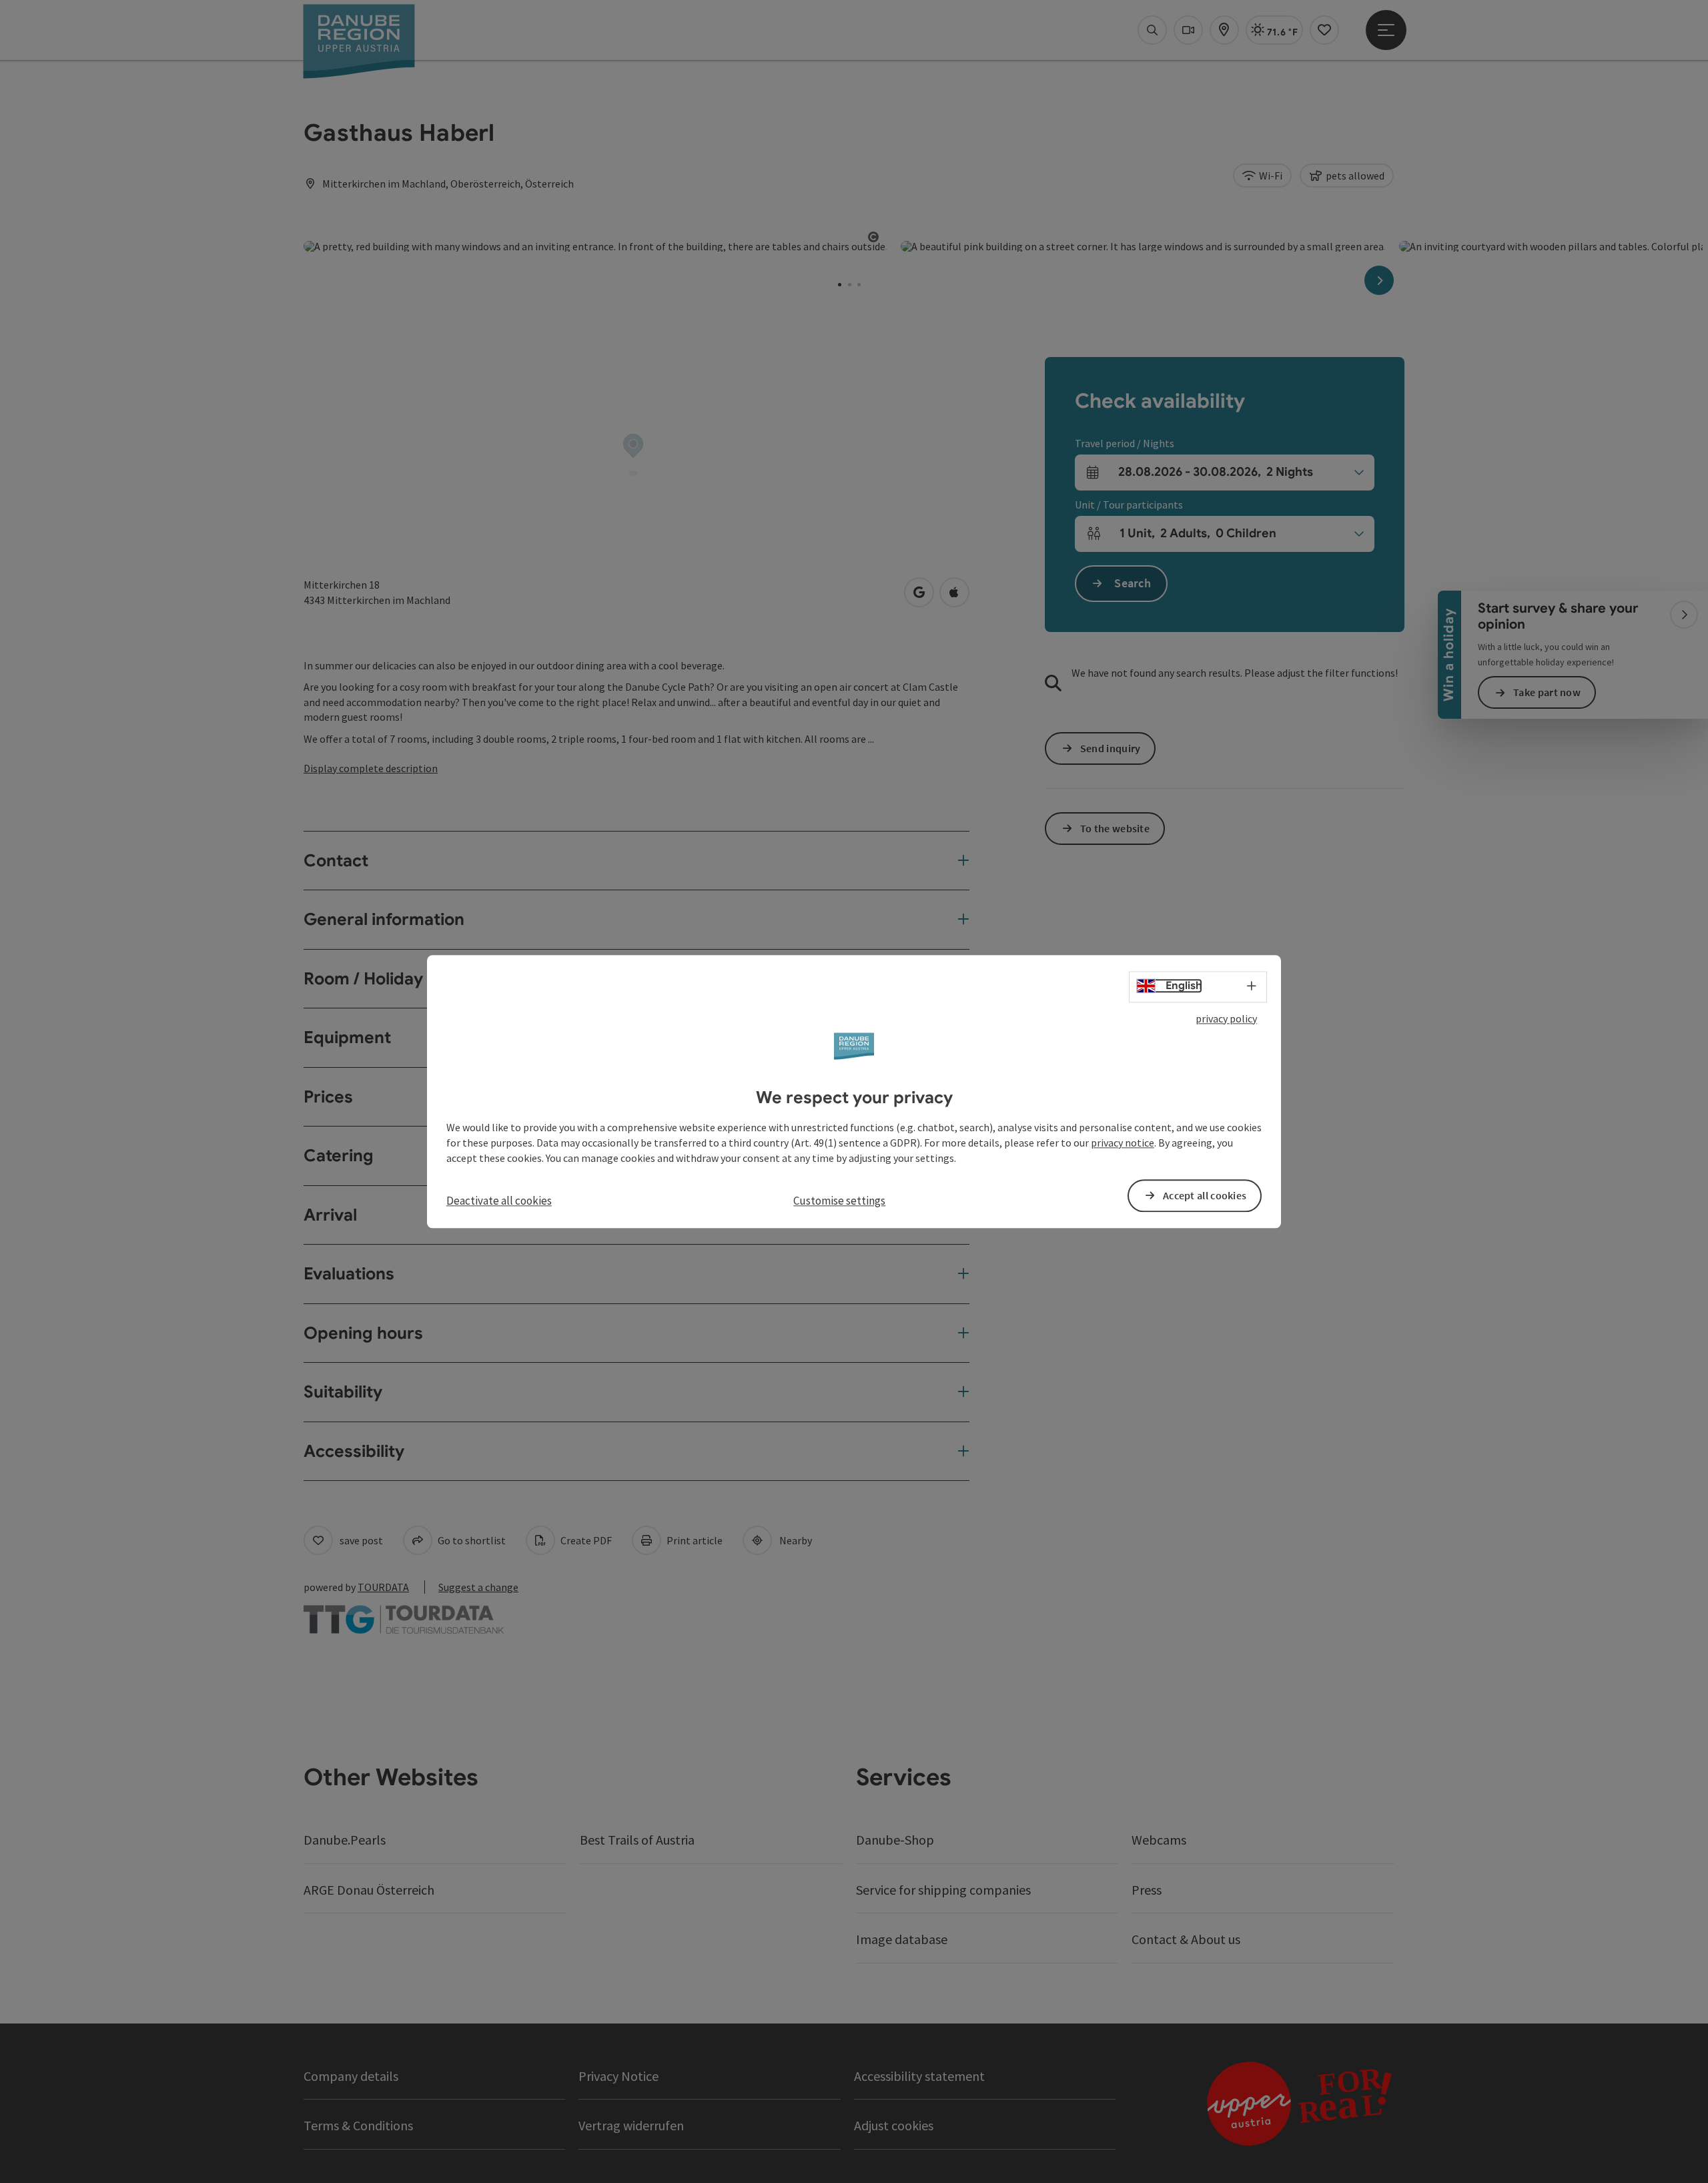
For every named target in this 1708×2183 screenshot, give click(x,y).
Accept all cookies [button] (1205, 1195)
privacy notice (1123, 1143)
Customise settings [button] (839, 1201)
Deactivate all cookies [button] (499, 1201)
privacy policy (1226, 1018)
